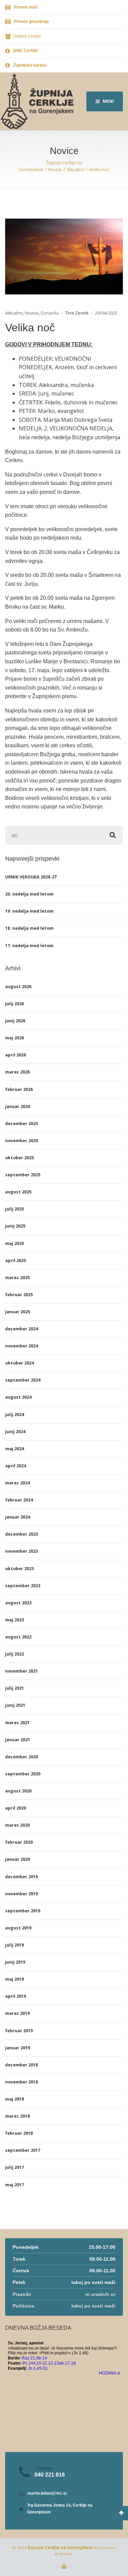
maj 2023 (15, 1620)
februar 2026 (19, 1089)
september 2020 (23, 1774)
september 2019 (23, 1911)
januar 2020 (18, 1859)
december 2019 (22, 1877)
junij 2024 (15, 1432)
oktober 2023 (19, 1569)
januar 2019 (18, 2048)
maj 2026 (15, 1038)
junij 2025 (15, 1226)
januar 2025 (18, 1312)
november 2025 (22, 1141)
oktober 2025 (19, 1158)
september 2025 (23, 1175)
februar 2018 (19, 2133)
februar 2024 (19, 1500)
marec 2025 (17, 1278)
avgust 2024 (18, 1397)
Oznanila (50, 313)
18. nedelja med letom (29, 928)
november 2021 (22, 1671)
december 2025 (22, 1124)
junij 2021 (15, 1705)
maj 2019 (15, 1979)
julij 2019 (15, 1945)
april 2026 (16, 1055)
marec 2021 (17, 1723)
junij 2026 (15, 1021)
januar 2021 (18, 1740)
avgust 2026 (18, 987)
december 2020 (22, 1757)
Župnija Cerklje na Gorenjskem (60, 2547)
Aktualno (14, 313)
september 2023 (23, 1586)
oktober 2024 (19, 1363)
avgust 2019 (18, 1928)
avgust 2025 (18, 1192)
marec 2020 (17, 1825)
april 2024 (16, 1466)
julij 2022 (15, 1654)
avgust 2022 (18, 1637)
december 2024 (22, 1329)
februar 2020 (19, 1842)
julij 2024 (15, 1415)
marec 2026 (17, 1072)
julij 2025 (15, 1209)
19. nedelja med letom (29, 911)
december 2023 (22, 1534)
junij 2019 (15, 1962)
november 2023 (22, 1551)
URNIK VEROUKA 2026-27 (31, 877)
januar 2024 (18, 1517)
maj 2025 (15, 1243)
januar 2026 (18, 1106)
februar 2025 (19, 1295)
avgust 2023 (18, 1603)
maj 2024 (15, 1449)
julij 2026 (15, 1004)
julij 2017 (15, 2167)
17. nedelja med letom (29, 946)
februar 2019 (19, 2031)
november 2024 (22, 1346)
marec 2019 (17, 2013)
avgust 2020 (18, 1791)
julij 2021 (15, 1688)
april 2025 (16, 1261)
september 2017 (23, 2150)
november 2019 (22, 1894)
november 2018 (22, 2082)
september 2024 (23, 1380)
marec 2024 (17, 1483)
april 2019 (16, 1996)
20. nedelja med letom (29, 894)
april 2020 (16, 1808)
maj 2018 (15, 2099)
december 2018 (22, 2065)
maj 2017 (15, 2185)
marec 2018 (17, 2116)
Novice (32, 313)
